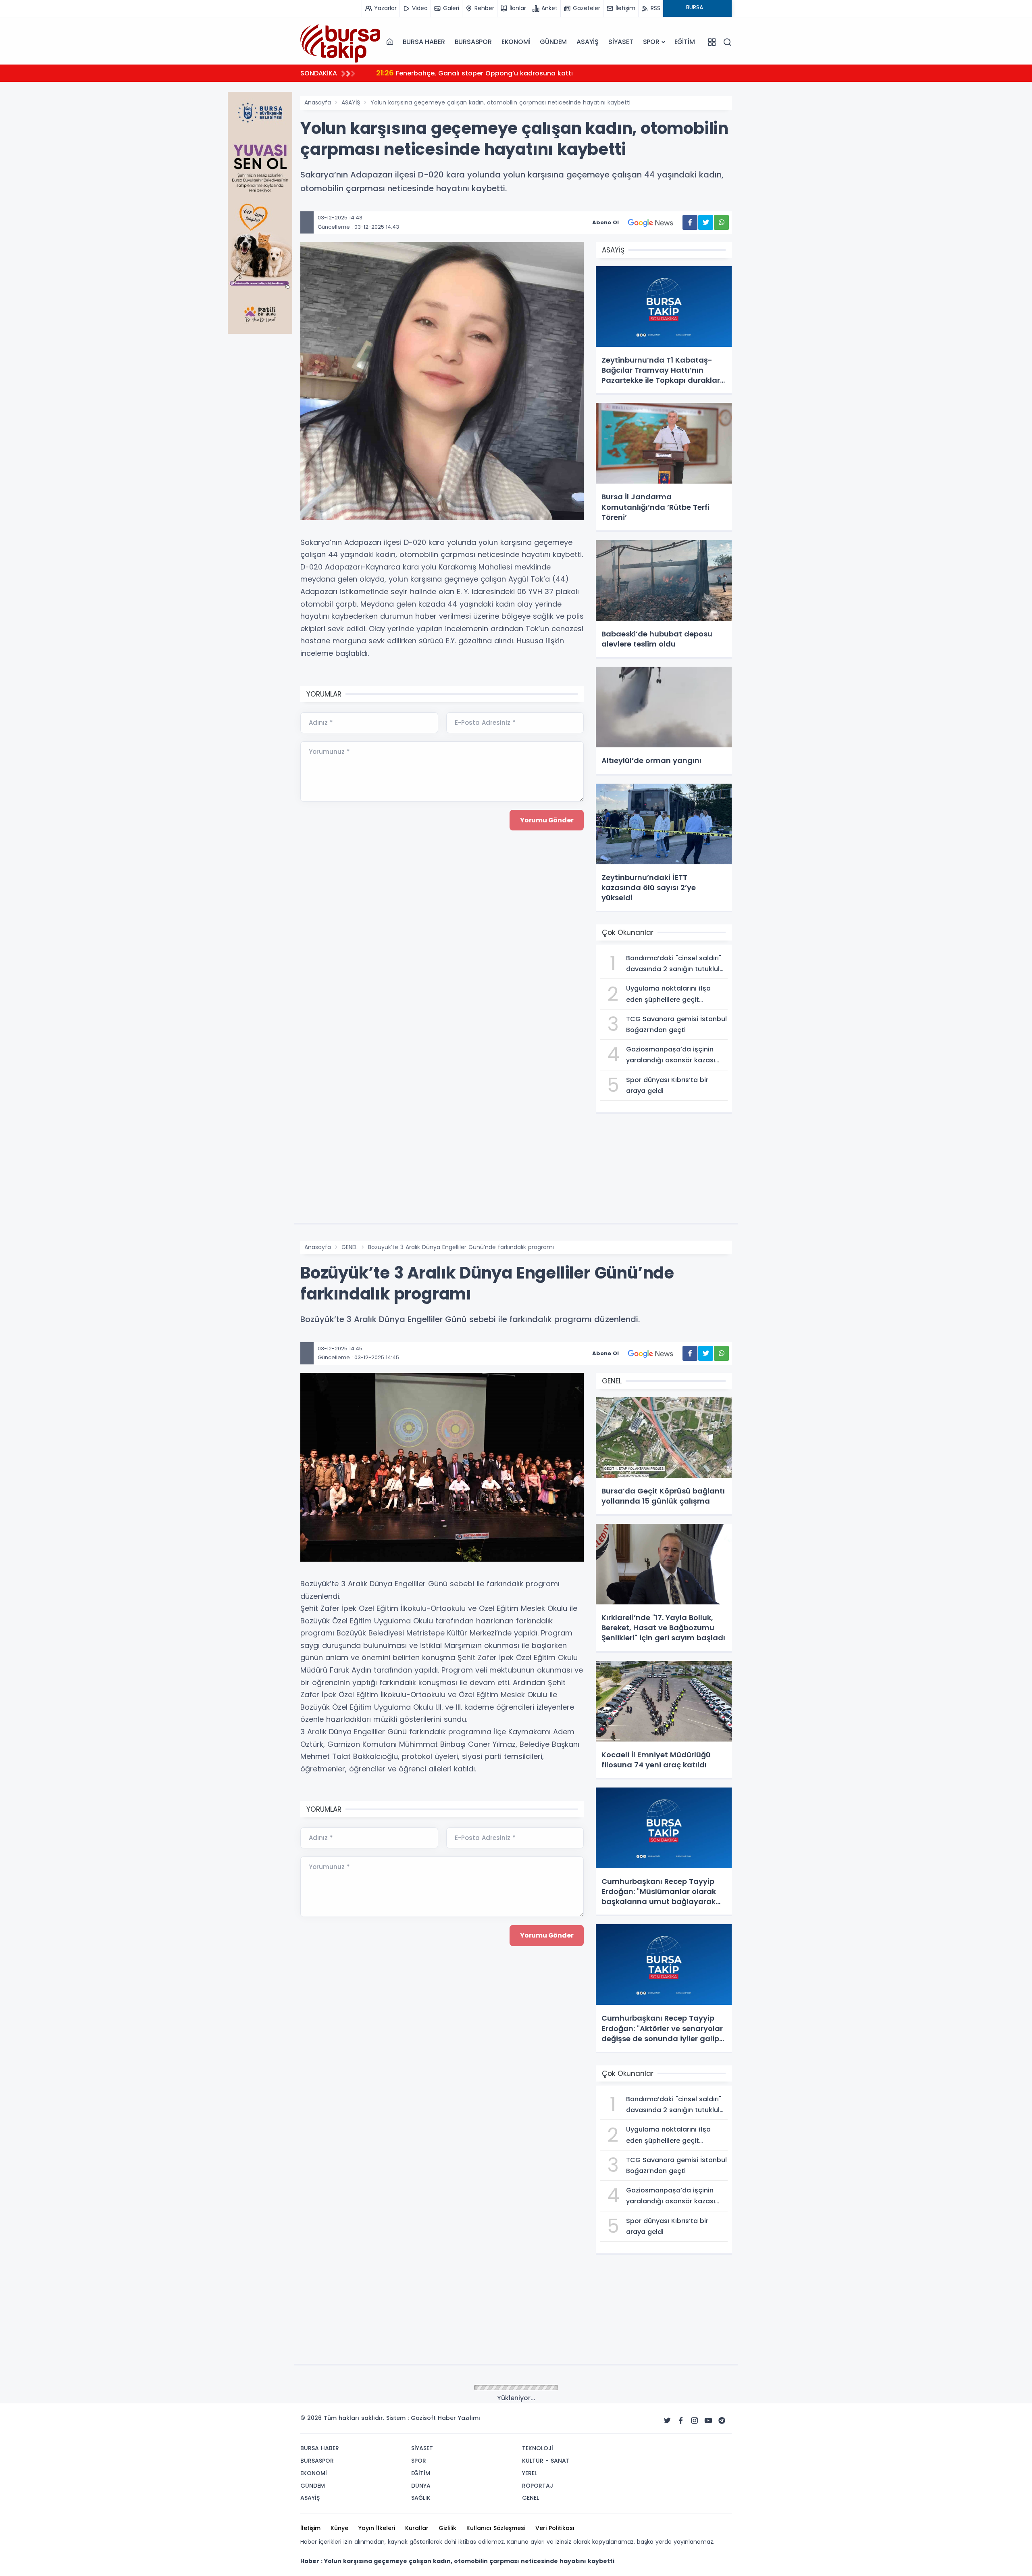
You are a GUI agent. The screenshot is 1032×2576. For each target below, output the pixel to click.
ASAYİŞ (588, 42)
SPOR (651, 42)
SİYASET (621, 42)
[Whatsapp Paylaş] (721, 222)
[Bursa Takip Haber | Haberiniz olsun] (341, 42)
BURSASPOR (473, 42)
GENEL (350, 1247)
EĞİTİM (685, 42)
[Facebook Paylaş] (690, 222)
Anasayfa (318, 102)
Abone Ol (605, 222)
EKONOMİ (516, 42)
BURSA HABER (424, 42)
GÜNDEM (553, 42)
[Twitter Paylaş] (706, 222)
